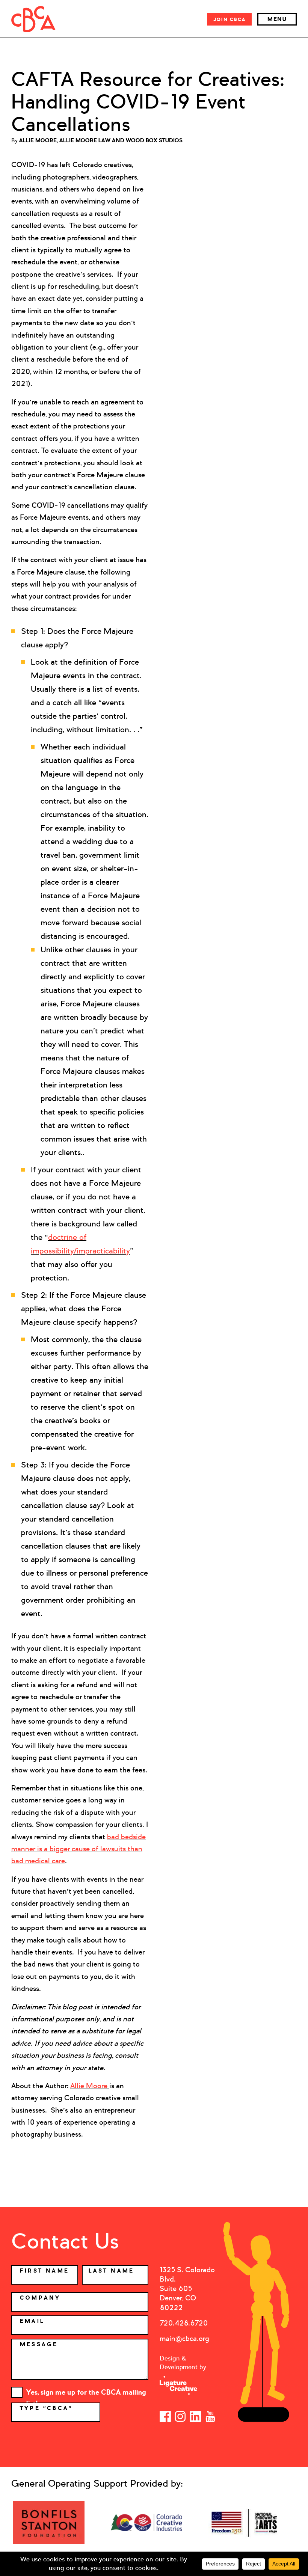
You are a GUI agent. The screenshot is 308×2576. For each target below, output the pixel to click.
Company (40, 2298)
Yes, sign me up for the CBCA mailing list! (86, 2393)
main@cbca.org (184, 2338)
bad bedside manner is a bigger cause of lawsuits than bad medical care (79, 1849)
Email (32, 2321)
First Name (45, 2271)
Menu (277, 19)
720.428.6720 (184, 2323)
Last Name (112, 2271)
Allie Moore (90, 2086)
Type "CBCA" (48, 2408)
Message (39, 2344)
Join (229, 19)
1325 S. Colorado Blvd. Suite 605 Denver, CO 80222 (187, 2289)
